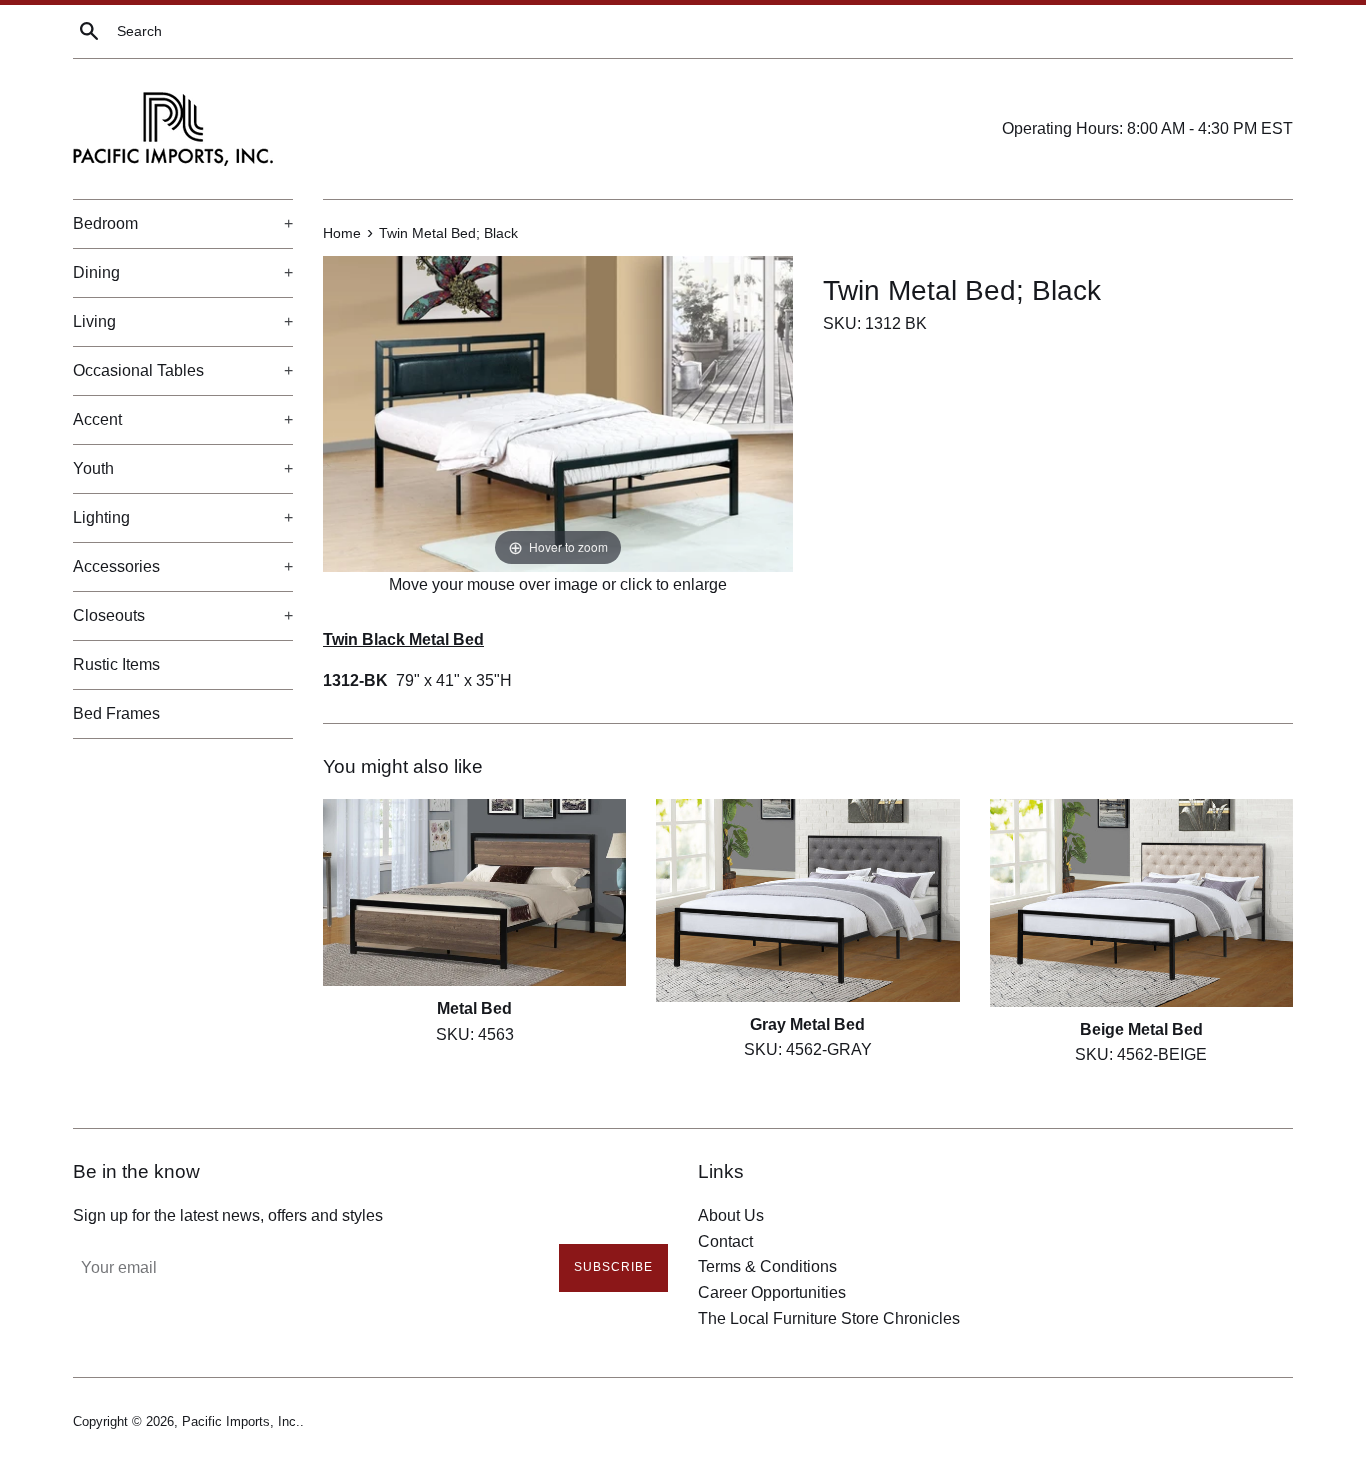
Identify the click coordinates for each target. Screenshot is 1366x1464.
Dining (183, 272)
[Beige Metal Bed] (1141, 903)
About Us (731, 1215)
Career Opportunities (772, 1292)
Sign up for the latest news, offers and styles (228, 1215)
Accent (183, 419)
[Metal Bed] (474, 892)
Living (183, 321)
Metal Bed (474, 1007)
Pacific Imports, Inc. (241, 1421)
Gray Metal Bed (807, 1023)
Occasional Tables (183, 370)
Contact (725, 1241)
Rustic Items (116, 664)
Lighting (183, 517)
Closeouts (183, 615)
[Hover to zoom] (558, 412)
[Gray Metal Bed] (807, 900)
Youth (183, 468)
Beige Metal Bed (1141, 1029)
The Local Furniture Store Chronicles (829, 1318)
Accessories (183, 566)
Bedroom (183, 223)
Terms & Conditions (767, 1266)
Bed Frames (116, 713)
